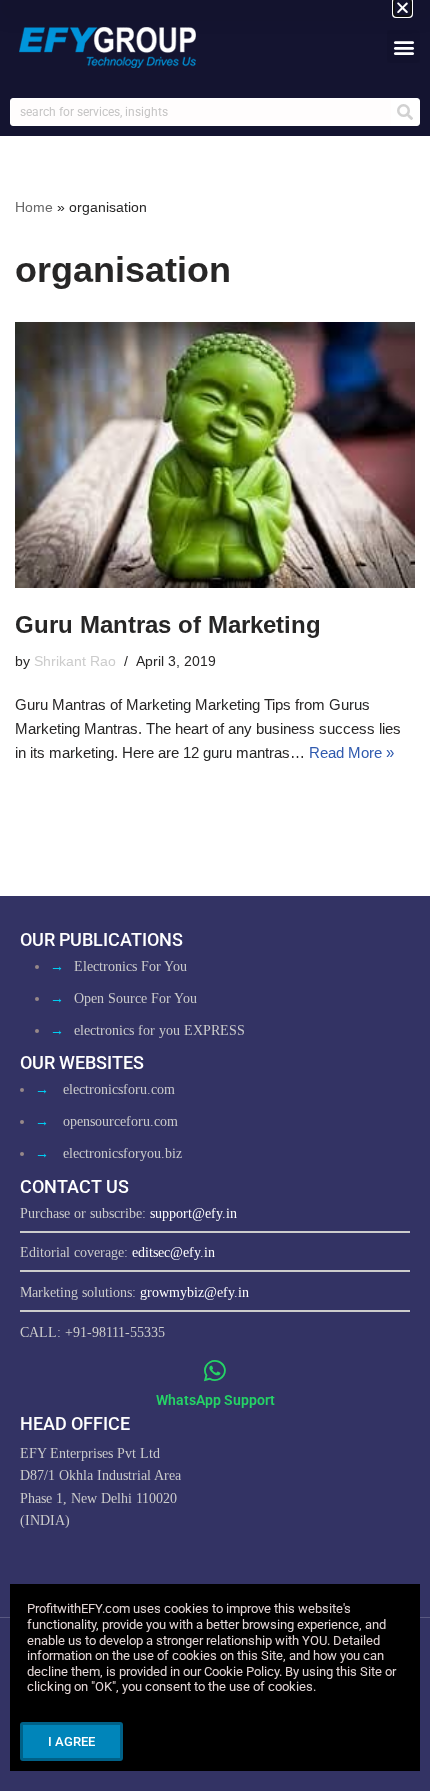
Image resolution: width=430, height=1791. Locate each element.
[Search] (405, 112)
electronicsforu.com (119, 1089)
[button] (403, 46)
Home (34, 207)
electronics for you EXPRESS (159, 1030)
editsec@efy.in (173, 1252)
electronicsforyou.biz (122, 1153)
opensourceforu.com (120, 1121)
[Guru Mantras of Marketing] (215, 455)
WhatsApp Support (215, 1400)
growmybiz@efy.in (194, 1292)
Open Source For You (135, 998)
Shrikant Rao (75, 661)
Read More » (351, 752)
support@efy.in (193, 1213)
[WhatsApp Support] (215, 1370)
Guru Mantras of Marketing (168, 624)
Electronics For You (130, 966)
